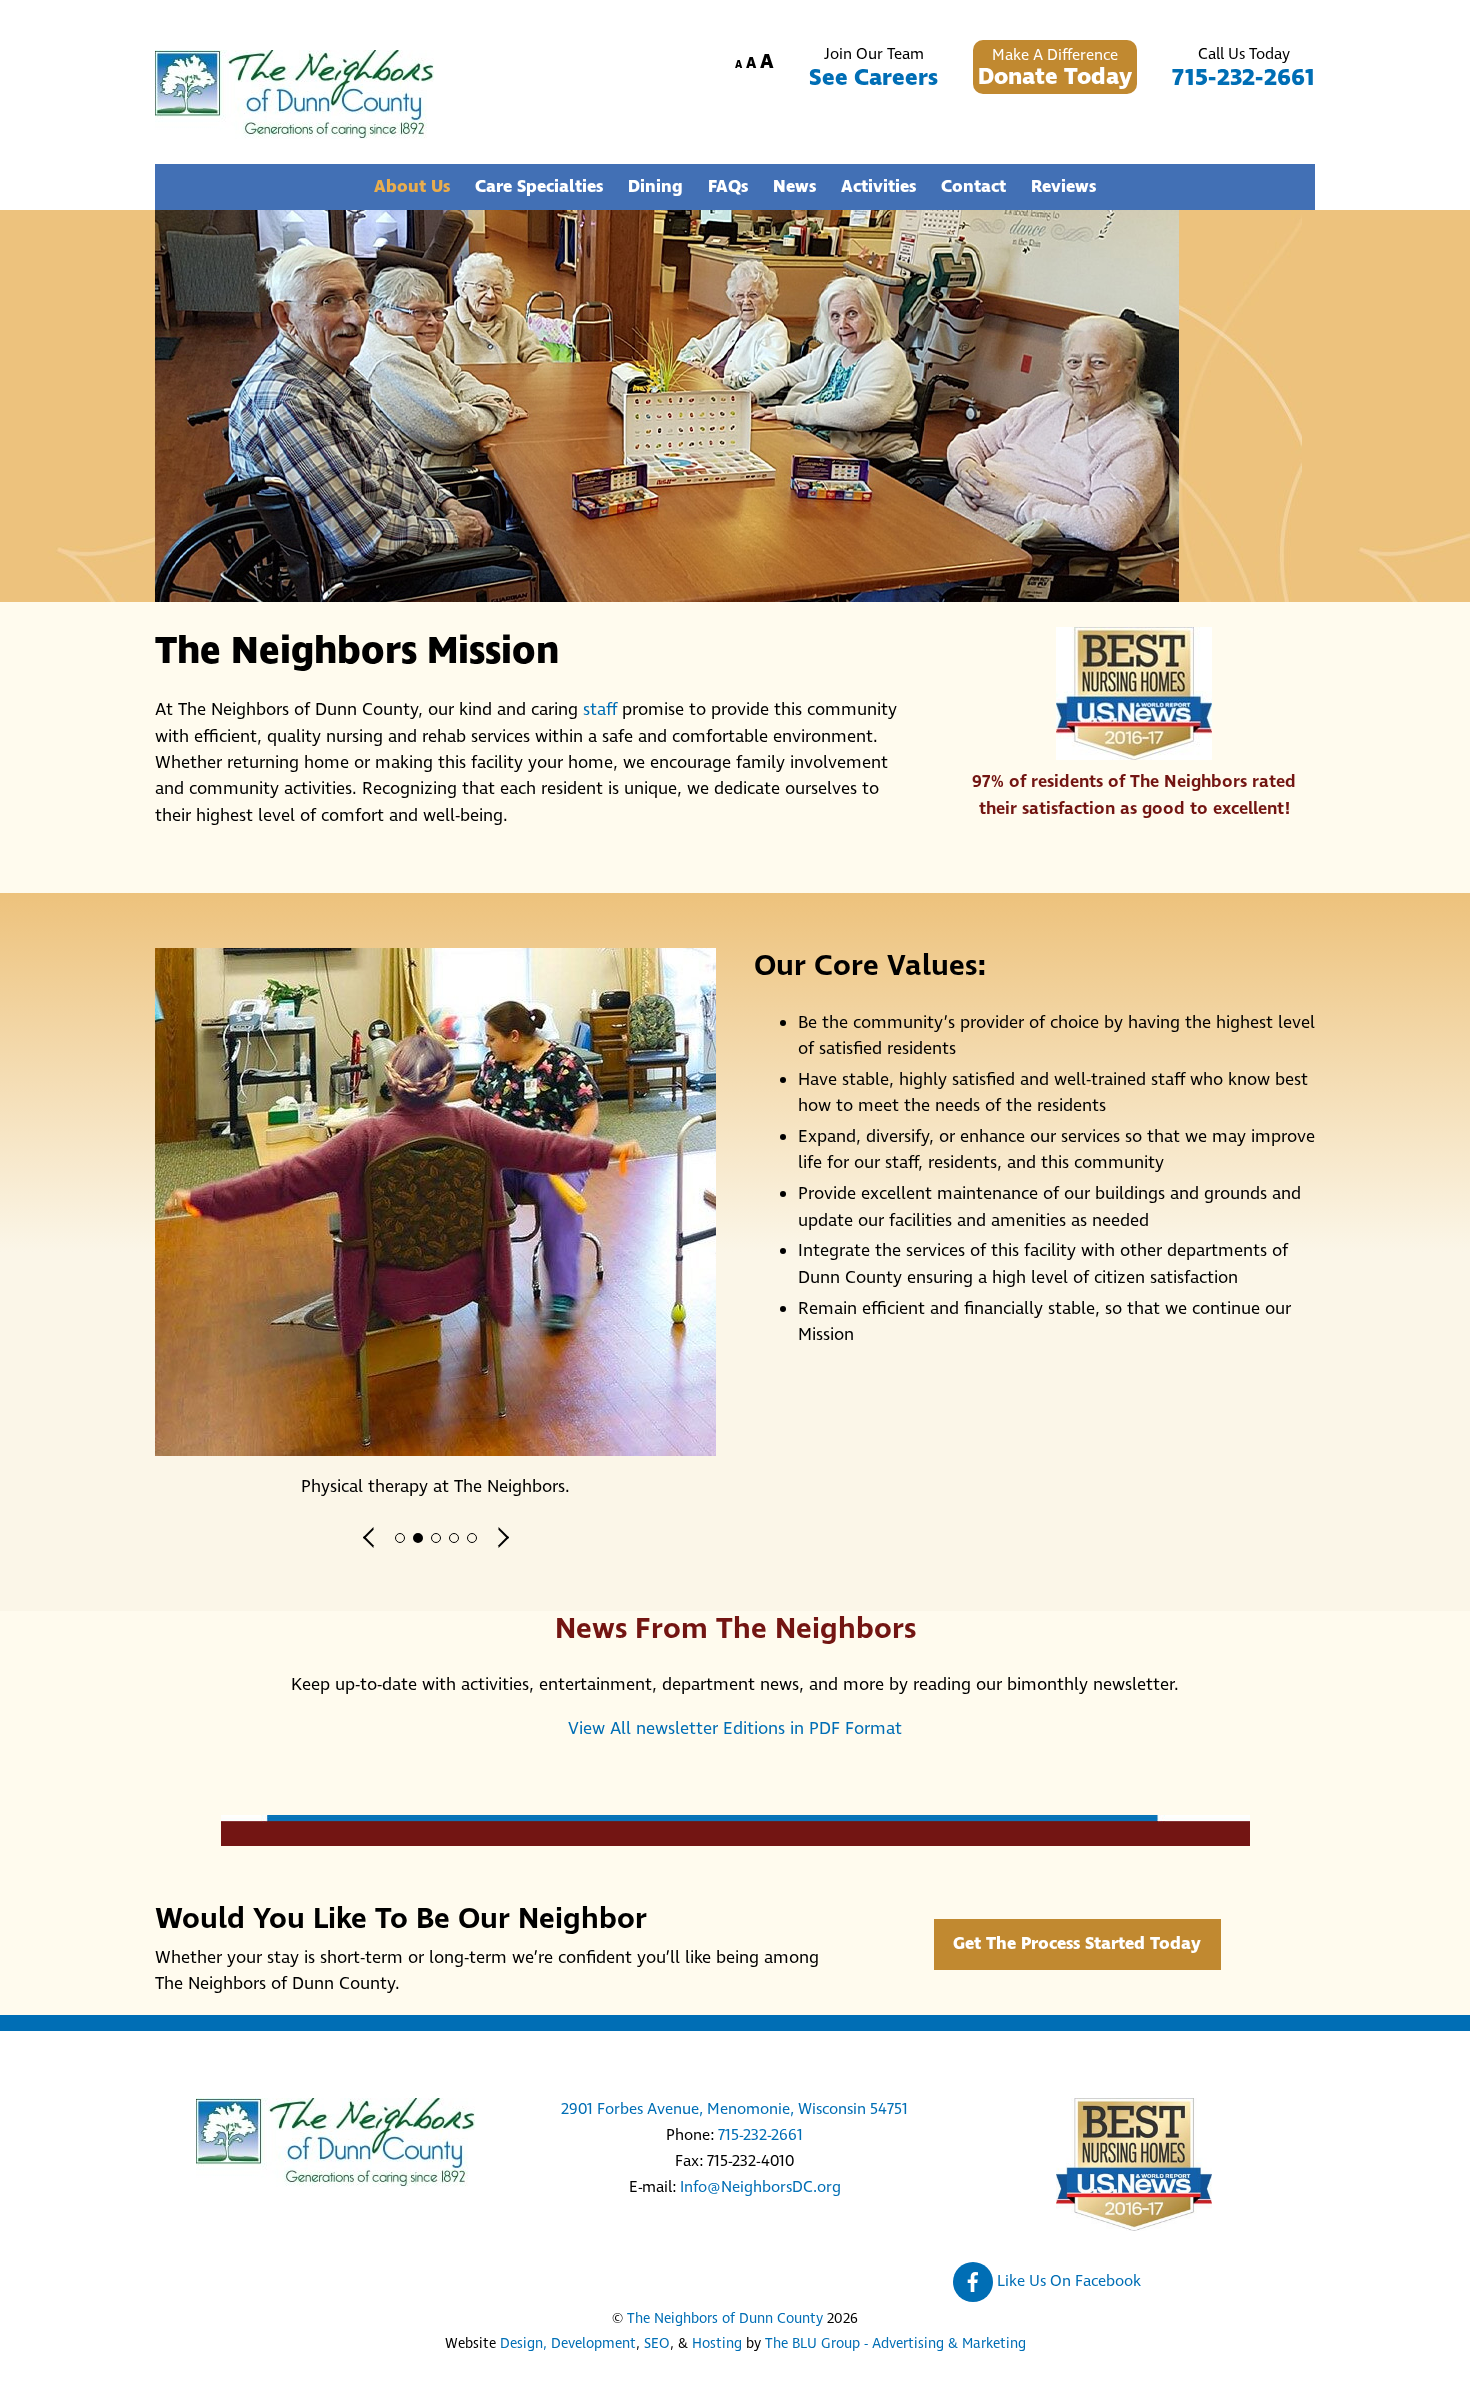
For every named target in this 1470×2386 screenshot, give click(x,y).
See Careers (873, 78)
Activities (878, 187)
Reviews (1063, 187)
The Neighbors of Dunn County (725, 2319)
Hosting (717, 2344)
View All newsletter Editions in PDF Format (735, 1729)
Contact (973, 187)
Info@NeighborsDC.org (760, 2187)
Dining (655, 187)
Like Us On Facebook (1067, 2281)
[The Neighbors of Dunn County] (294, 130)
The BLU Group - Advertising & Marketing (895, 2344)
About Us (412, 187)
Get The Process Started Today (1077, 1944)
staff (600, 710)
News (794, 187)
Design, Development (568, 2344)
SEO (657, 2344)
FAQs (728, 187)
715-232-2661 (1243, 78)
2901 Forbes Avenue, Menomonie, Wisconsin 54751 (734, 2109)
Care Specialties (539, 187)
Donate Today (1055, 77)
